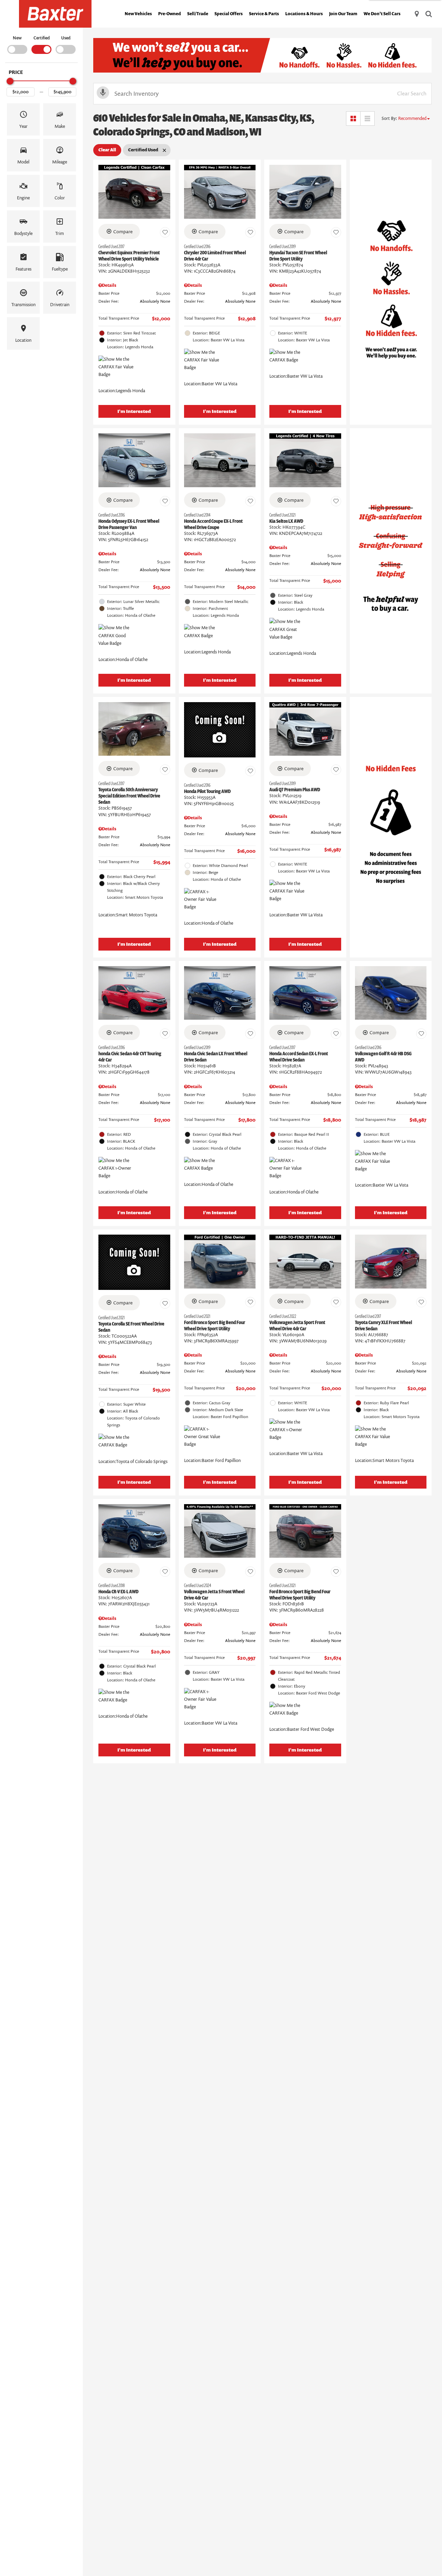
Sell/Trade (198, 14)
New (17, 38)
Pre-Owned (170, 14)
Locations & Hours (304, 14)
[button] (23, 119)
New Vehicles (138, 14)
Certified (42, 38)
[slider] (10, 81)
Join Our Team (343, 14)
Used (66, 38)
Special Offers (229, 14)
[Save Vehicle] (165, 233)
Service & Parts (264, 14)
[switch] (17, 44)
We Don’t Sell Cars (382, 14)
